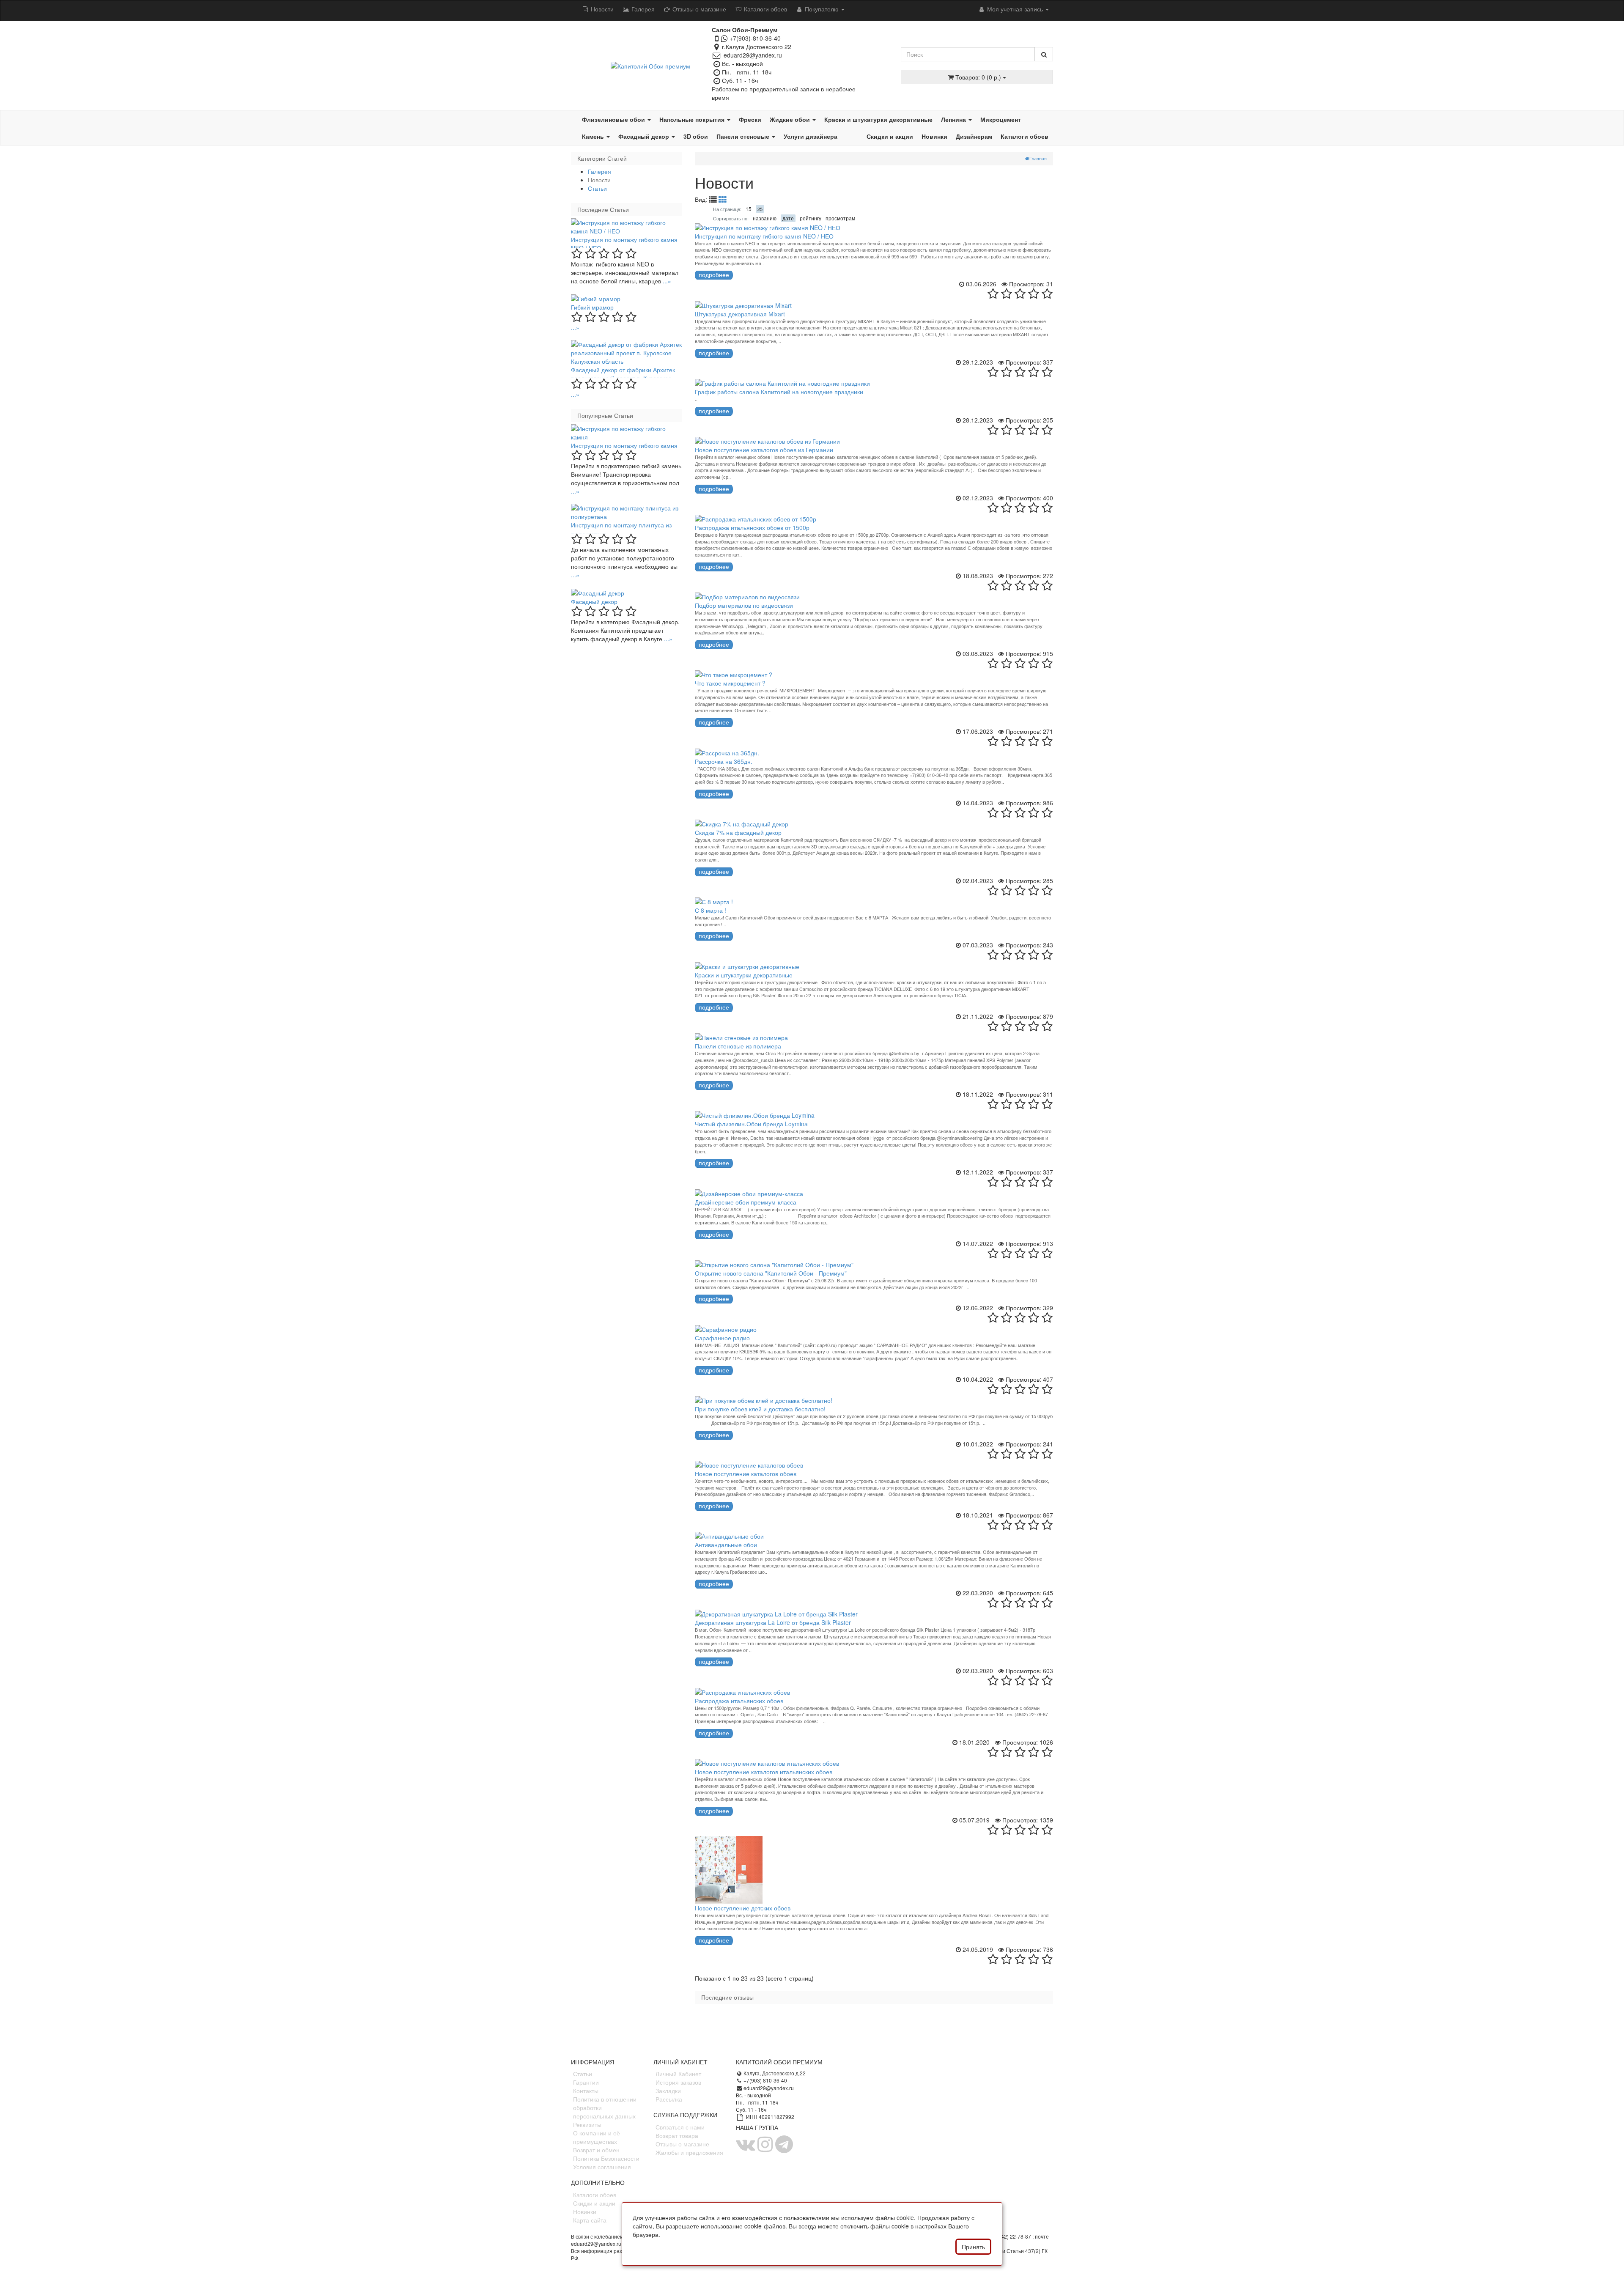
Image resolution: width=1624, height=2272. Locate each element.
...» (667, 281)
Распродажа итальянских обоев (739, 1701)
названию (765, 218)
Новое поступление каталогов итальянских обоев (764, 1772)
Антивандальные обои (726, 1545)
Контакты (586, 2091)
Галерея (642, 9)
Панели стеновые (744, 136)
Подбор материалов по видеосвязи (744, 605)
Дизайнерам (974, 136)
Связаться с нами (680, 2127)
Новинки (934, 136)
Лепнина (954, 119)
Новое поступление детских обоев (743, 1908)
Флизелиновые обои (614, 119)
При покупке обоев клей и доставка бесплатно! (760, 1409)
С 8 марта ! (710, 910)
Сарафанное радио (722, 1338)
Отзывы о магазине (698, 9)
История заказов (678, 2082)
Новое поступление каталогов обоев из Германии (764, 450)
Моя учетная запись (1015, 9)
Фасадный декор (645, 136)
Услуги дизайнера (811, 136)
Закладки (668, 2091)
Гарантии (586, 2082)
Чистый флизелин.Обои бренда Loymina (751, 1124)
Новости (601, 9)
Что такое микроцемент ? (730, 683)
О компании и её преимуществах (597, 2137)
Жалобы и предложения (689, 2152)
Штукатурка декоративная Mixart (740, 314)
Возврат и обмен (596, 2150)
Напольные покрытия (693, 119)
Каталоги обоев (765, 9)
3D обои (696, 136)
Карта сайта (590, 2220)
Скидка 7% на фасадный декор (738, 832)
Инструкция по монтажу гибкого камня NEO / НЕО (764, 236)
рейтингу (811, 218)
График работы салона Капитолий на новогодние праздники (779, 392)
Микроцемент (1001, 119)
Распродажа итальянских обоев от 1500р (752, 527)
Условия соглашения (602, 2167)
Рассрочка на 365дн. (724, 761)
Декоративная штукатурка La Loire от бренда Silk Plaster (773, 1622)
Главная (1038, 158)
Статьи (597, 188)
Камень (594, 136)
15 (749, 209)
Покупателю (822, 9)
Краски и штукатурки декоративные (878, 119)
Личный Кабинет (678, 2074)
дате (788, 218)
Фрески (750, 119)
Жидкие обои (791, 119)
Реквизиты (587, 2124)
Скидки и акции (890, 136)
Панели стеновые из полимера (738, 1046)
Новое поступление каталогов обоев (746, 1474)
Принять (973, 2247)
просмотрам (840, 218)
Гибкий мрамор (592, 307)
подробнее (714, 275)
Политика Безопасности (606, 2158)
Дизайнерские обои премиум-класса (746, 1202)
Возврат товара (677, 2135)
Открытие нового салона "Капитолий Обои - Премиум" (771, 1273)
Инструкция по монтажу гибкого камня (624, 445)
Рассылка (669, 2099)
